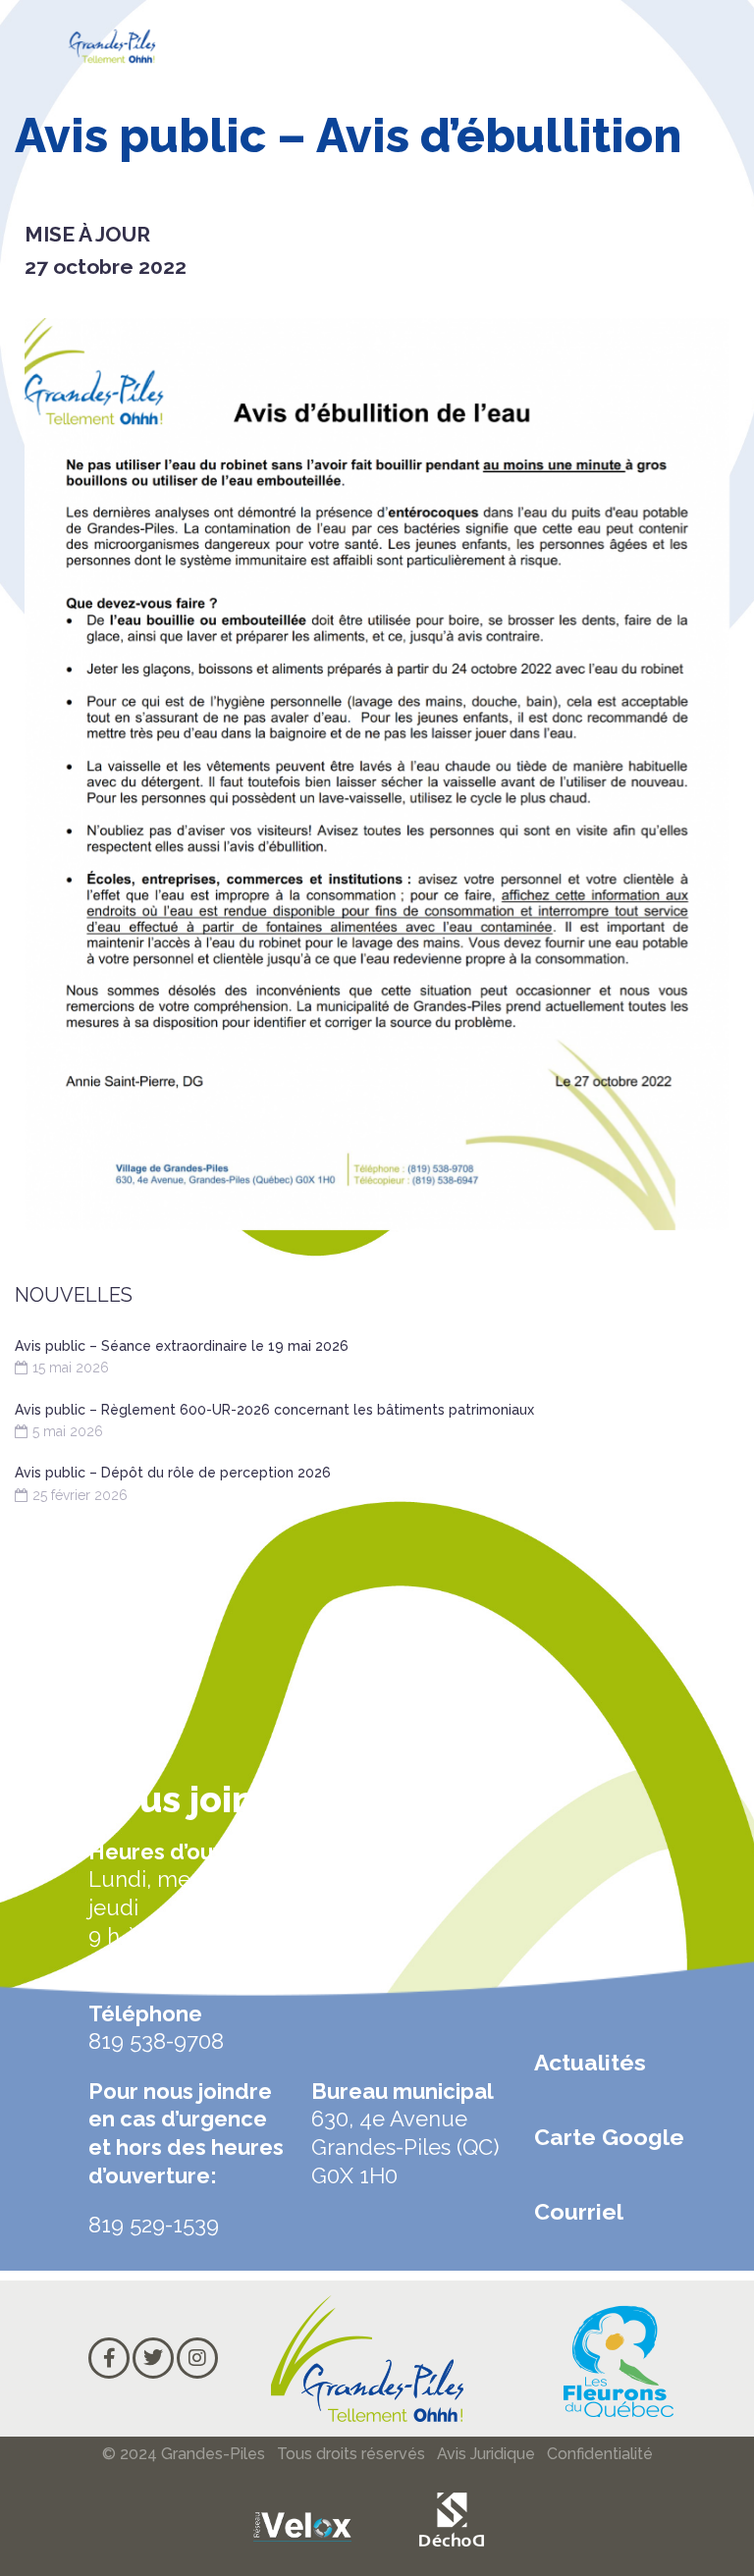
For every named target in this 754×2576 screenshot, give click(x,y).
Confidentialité (600, 2454)
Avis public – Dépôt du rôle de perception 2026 (173, 1473)
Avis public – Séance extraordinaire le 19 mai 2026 (182, 1346)
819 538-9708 (156, 2041)
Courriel (579, 2211)
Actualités (590, 2062)
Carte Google (609, 2137)
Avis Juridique (486, 2454)
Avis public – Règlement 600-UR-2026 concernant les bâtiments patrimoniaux (274, 1410)
